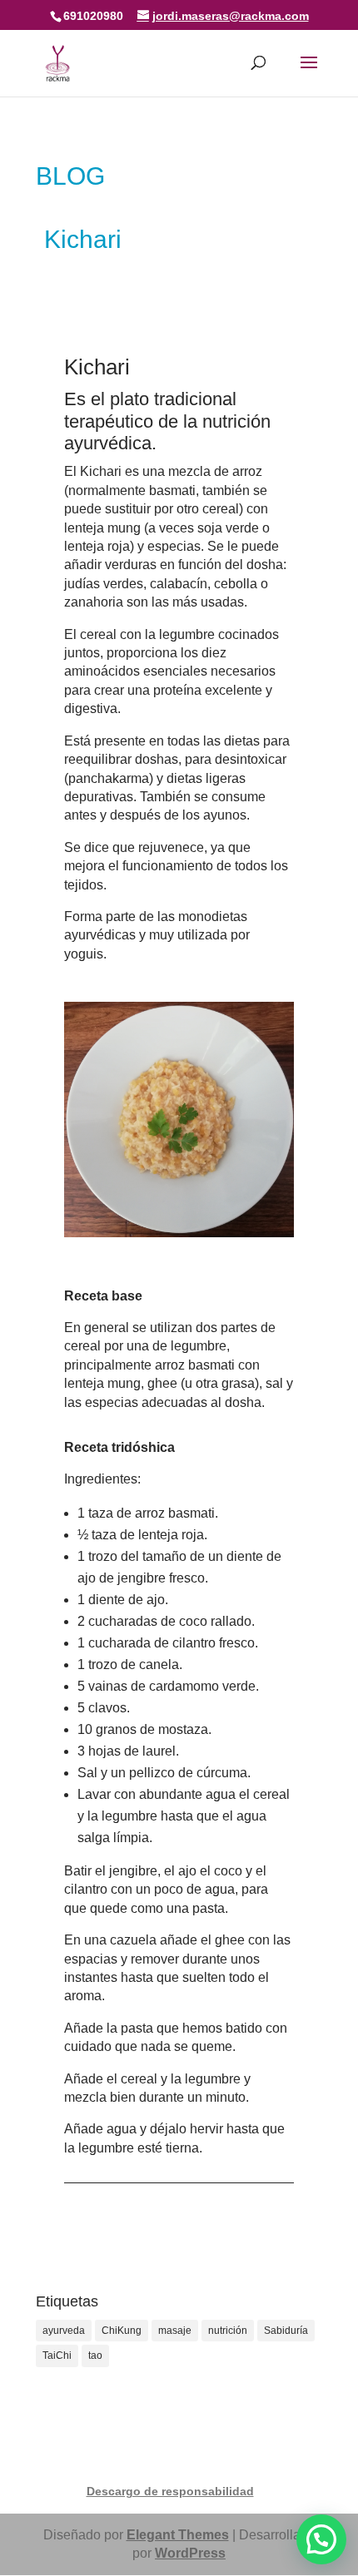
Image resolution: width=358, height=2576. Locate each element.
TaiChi (57, 2356)
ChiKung (122, 2331)
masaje (175, 2331)
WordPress (190, 2553)
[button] (321, 2539)
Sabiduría (286, 2331)
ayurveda (64, 2331)
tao (95, 2356)
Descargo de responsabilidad (170, 2491)
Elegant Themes (178, 2535)
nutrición (228, 2331)
